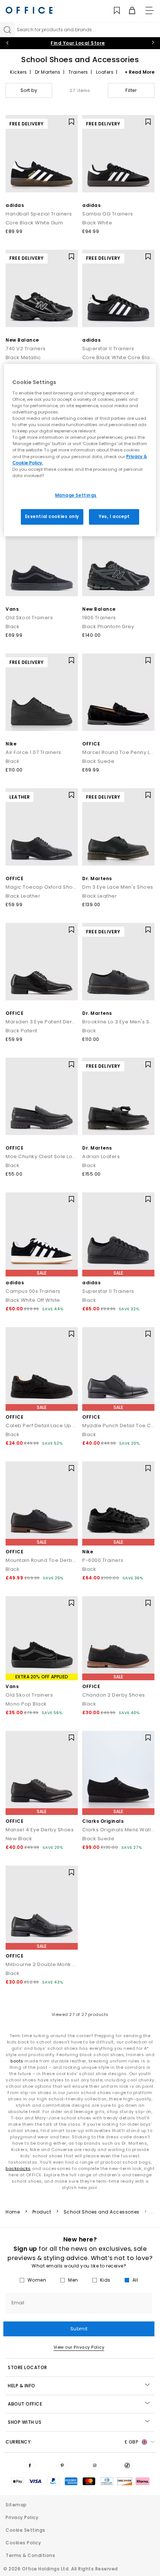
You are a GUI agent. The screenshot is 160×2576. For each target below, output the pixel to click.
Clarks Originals (103, 1821)
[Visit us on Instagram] (96, 2465)
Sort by (29, 90)
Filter (131, 90)
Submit (79, 2329)
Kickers (19, 72)
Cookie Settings (25, 2530)
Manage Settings (76, 495)
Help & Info (22, 2386)
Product (42, 2212)
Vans (12, 609)
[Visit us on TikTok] (129, 2465)
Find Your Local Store (78, 43)
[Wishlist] (113, 11)
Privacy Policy (22, 2517)
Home (13, 2212)
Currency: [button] (72, 2442)
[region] (80, 450)
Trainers (78, 72)
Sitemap (16, 2505)
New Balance (22, 340)
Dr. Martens (97, 878)
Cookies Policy (23, 2543)
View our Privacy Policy (79, 2347)
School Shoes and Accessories (102, 2212)
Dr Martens (48, 72)
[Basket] (128, 11)
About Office (25, 2404)
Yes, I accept (114, 517)
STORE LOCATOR (28, 2367)
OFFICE (91, 744)
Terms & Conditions (30, 2555)
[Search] (7, 30)
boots (17, 2061)
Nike (11, 744)
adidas (15, 205)
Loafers (105, 72)
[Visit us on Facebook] (31, 2465)
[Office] (30, 10)
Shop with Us (25, 2422)
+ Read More (140, 72)
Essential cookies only (52, 517)
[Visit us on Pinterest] (64, 2465)
